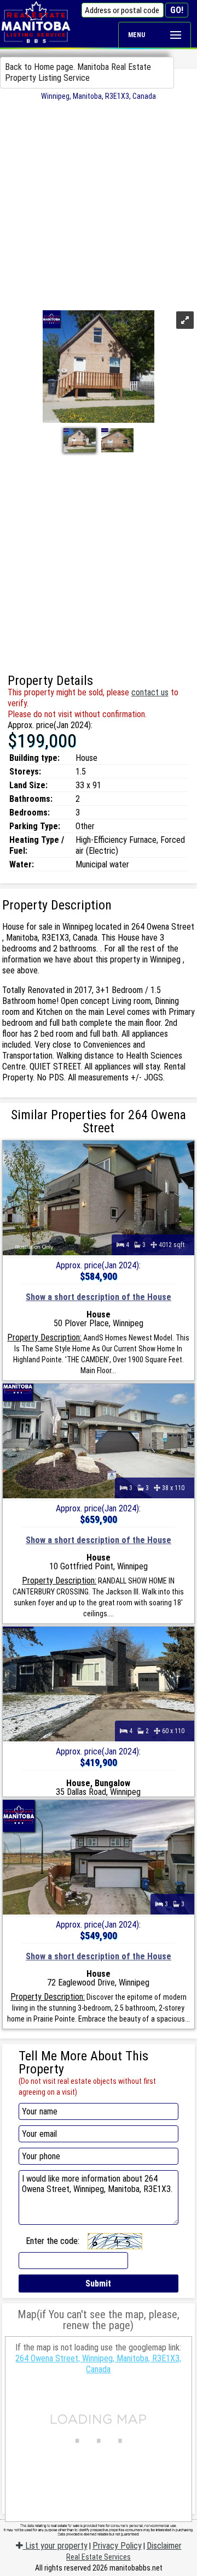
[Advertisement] (99, 204)
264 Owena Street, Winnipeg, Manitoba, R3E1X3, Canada (98, 2364)
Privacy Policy (117, 2546)
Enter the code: (53, 2241)
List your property (55, 2546)
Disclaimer (164, 2546)
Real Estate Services (99, 2557)
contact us (150, 692)
